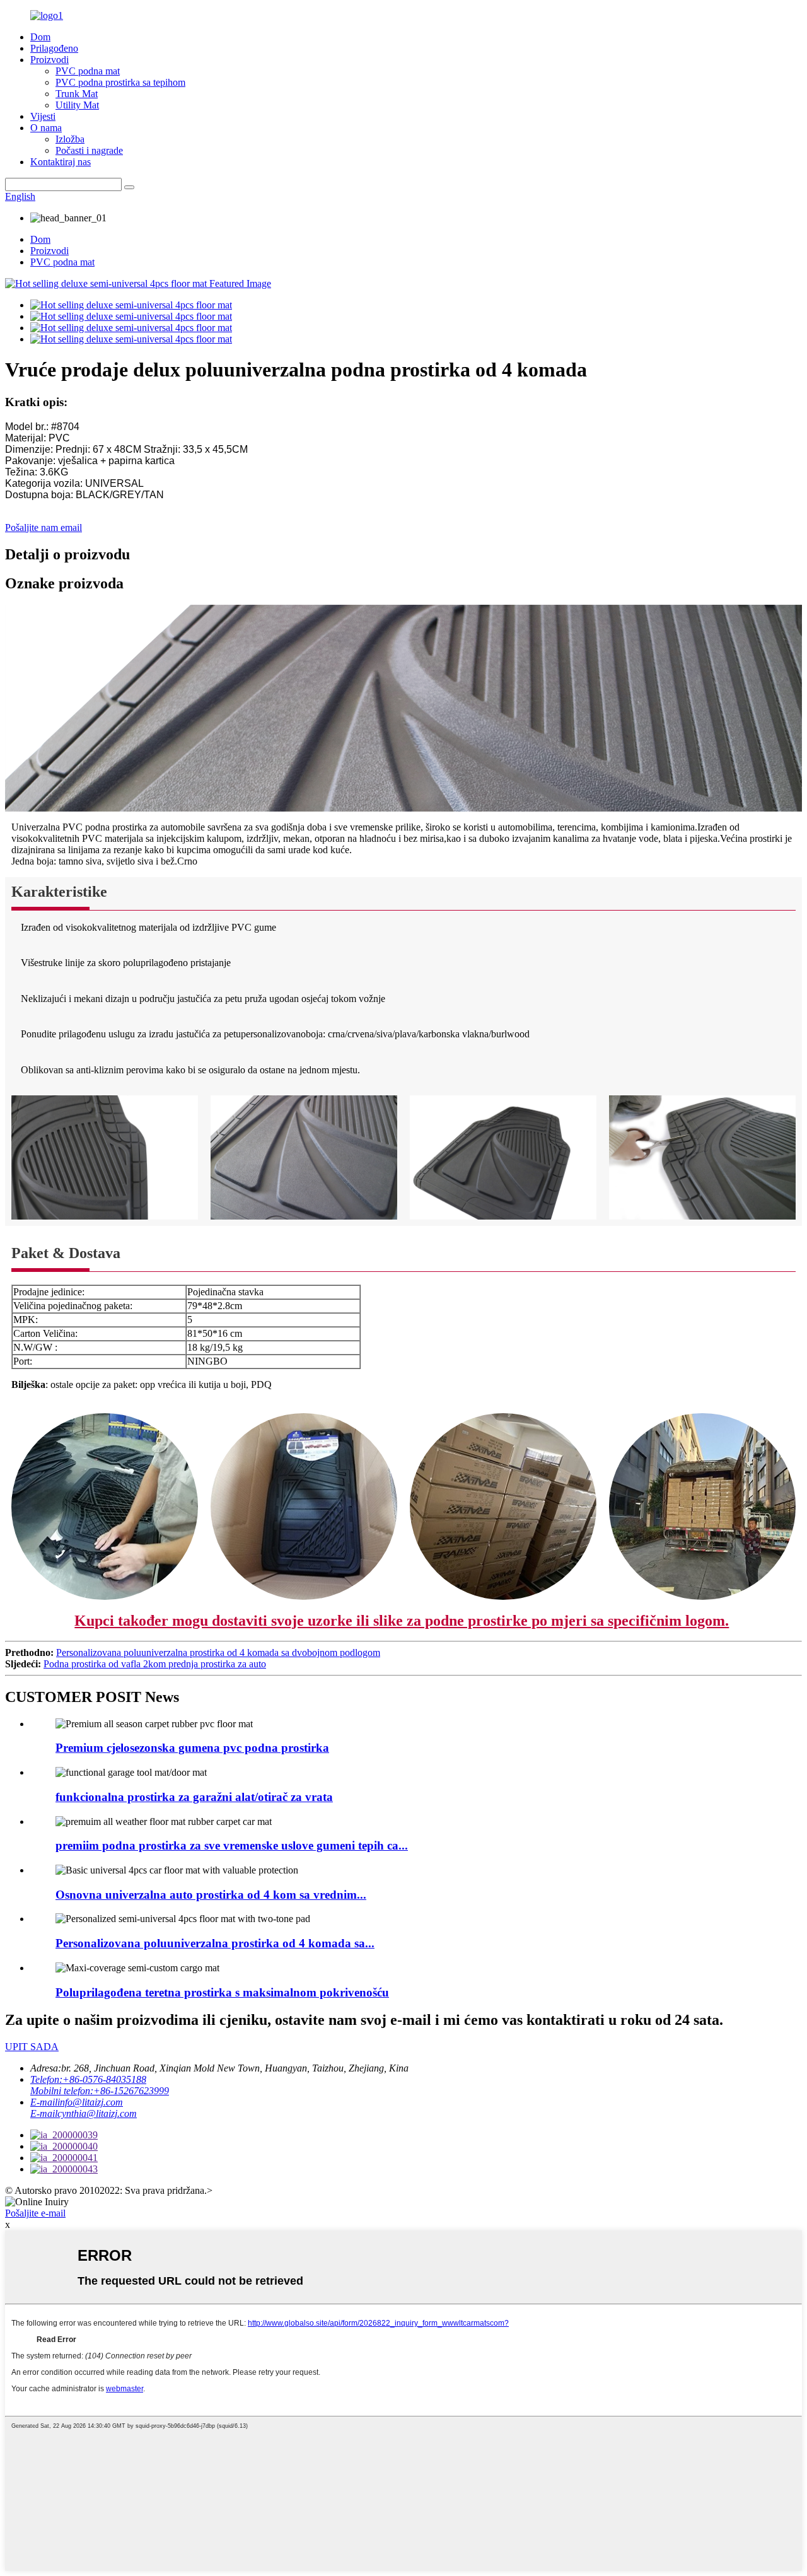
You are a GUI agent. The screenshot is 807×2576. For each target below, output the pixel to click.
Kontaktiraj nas (61, 162)
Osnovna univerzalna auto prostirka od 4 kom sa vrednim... (211, 1895)
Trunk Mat (77, 94)
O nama (46, 128)
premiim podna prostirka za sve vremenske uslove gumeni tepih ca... (232, 1845)
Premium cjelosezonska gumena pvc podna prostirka (192, 1748)
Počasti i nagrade (89, 150)
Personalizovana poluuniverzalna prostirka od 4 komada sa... (215, 1943)
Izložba (70, 139)
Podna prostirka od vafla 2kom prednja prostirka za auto (155, 1664)
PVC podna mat (88, 71)
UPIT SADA (32, 2047)
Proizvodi (49, 60)
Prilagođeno (54, 48)
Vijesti (43, 116)
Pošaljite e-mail (35, 2213)
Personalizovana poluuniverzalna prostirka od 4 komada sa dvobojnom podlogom (218, 1652)
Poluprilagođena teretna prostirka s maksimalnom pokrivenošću (222, 1992)
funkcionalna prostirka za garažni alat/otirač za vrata (194, 1797)
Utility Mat (77, 105)
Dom (40, 37)
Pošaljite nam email (44, 527)
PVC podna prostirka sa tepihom (120, 82)
